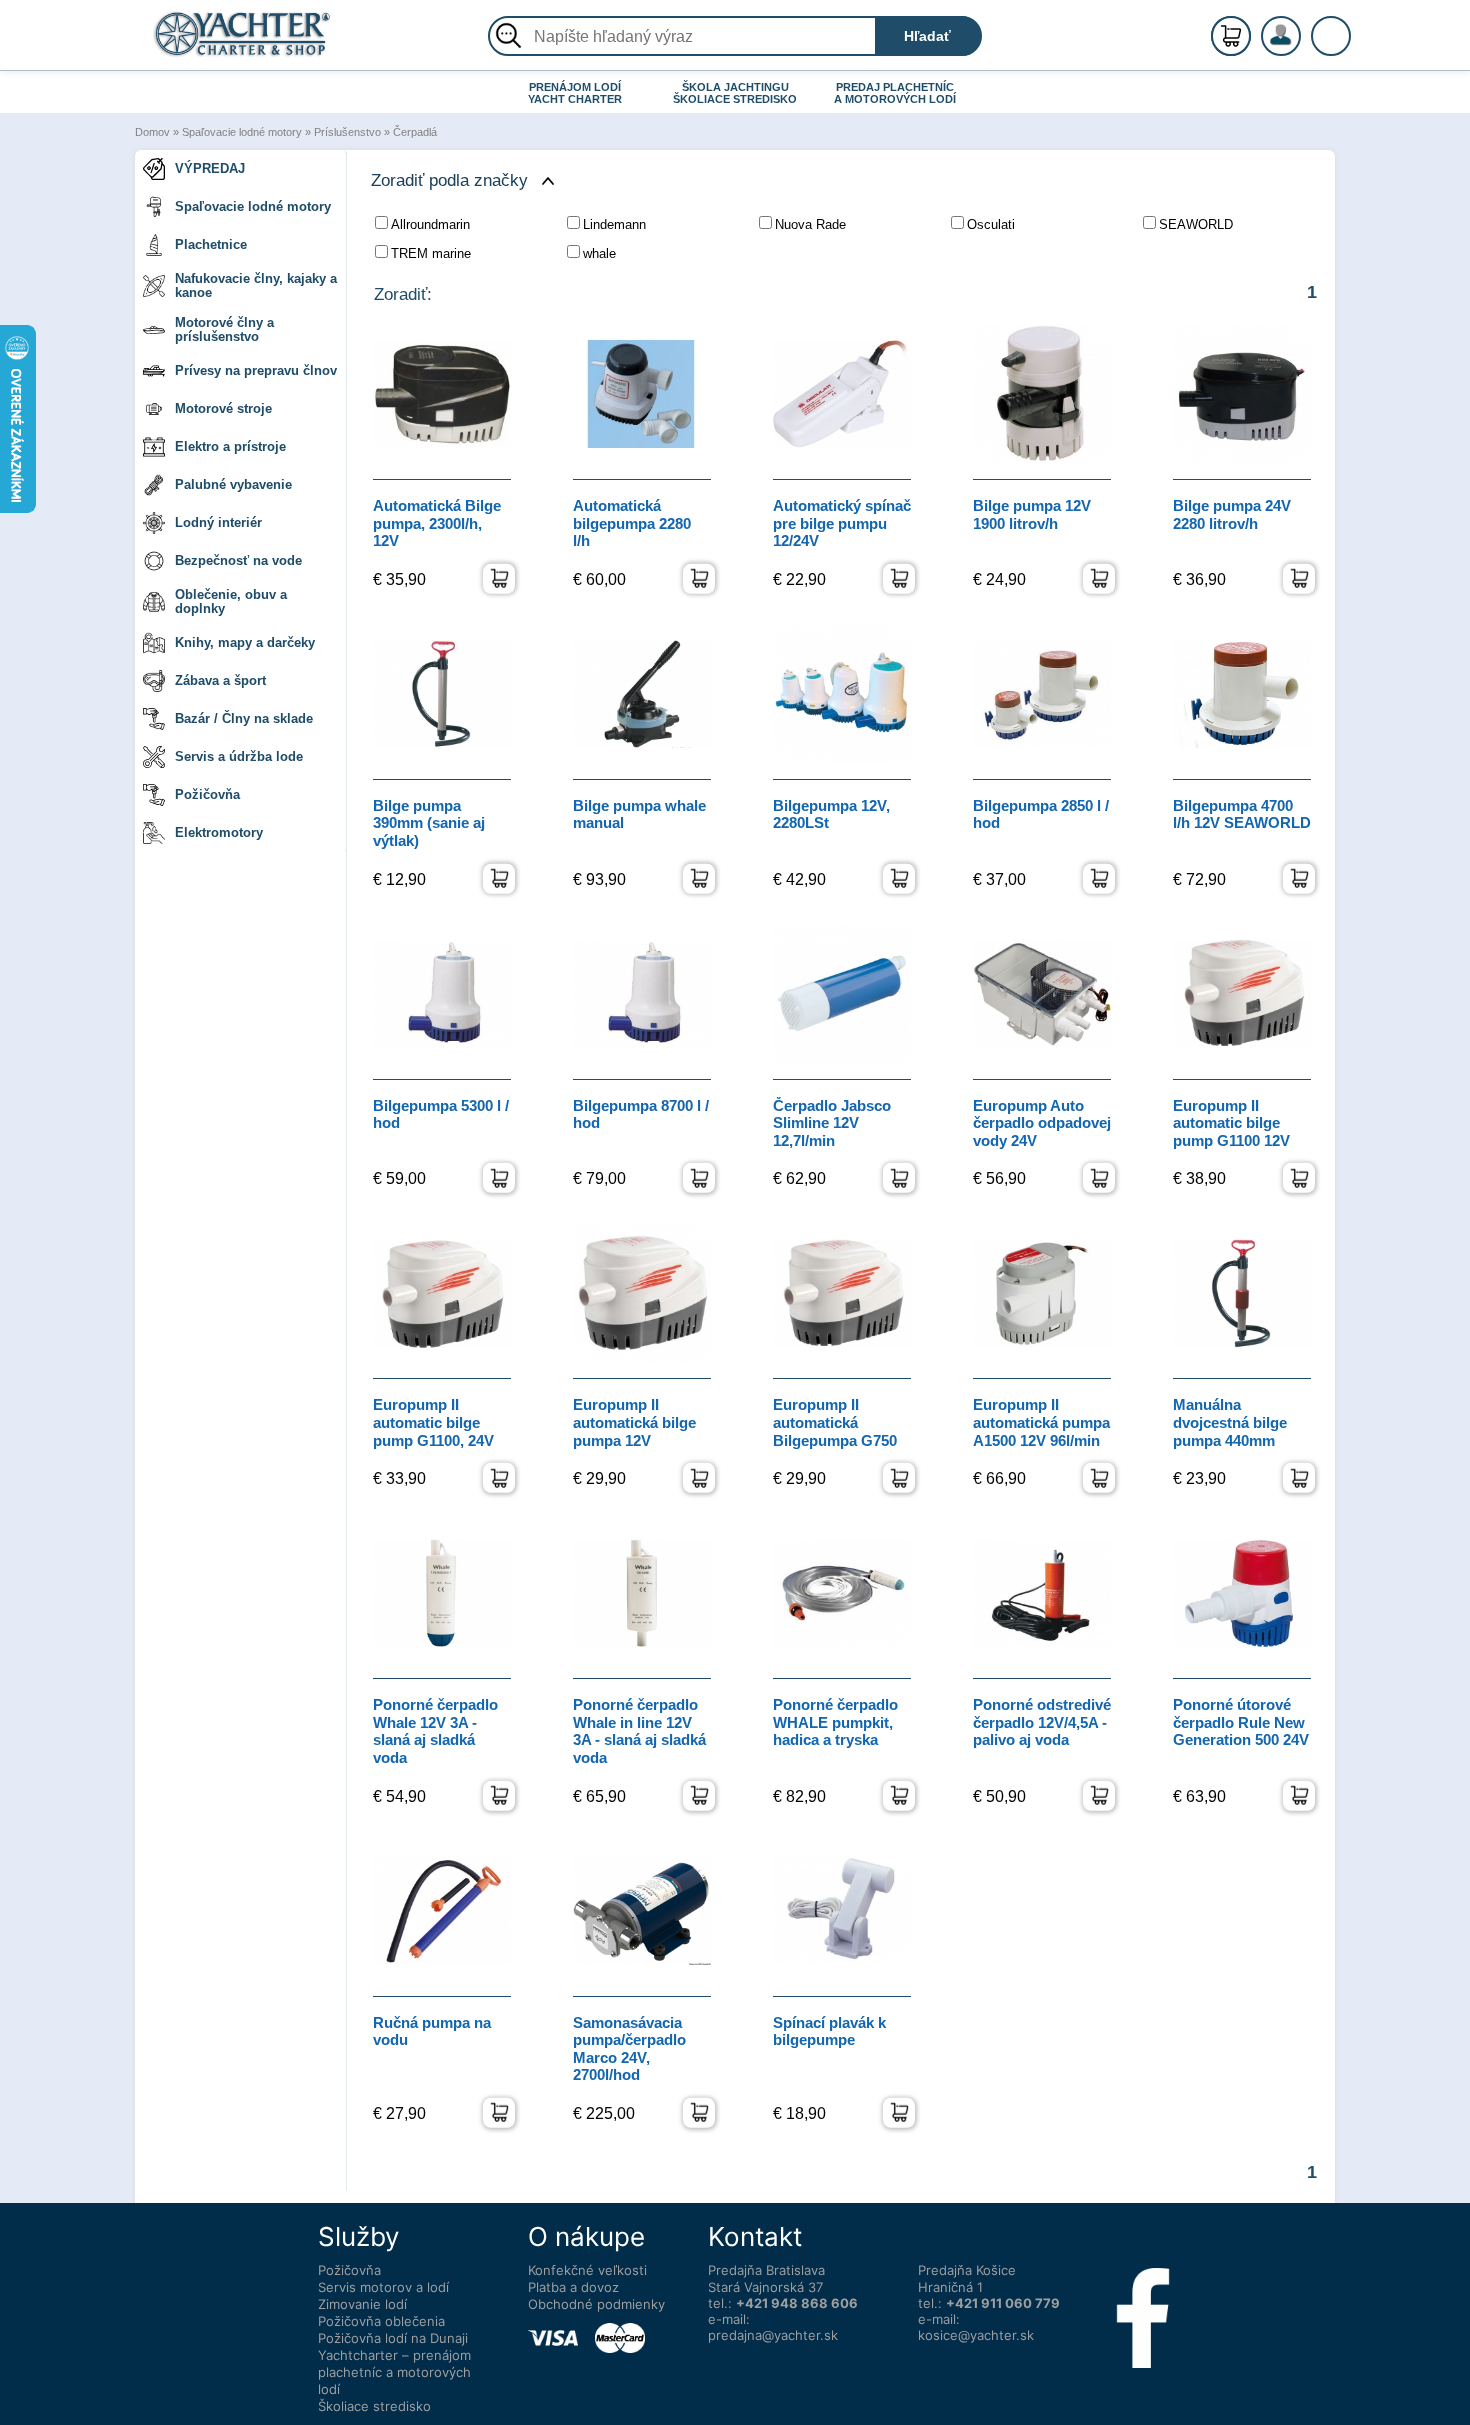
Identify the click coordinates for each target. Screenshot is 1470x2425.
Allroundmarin (430, 224)
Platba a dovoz (573, 2287)
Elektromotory (219, 832)
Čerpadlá (415, 132)
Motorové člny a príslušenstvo (224, 329)
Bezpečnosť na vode (238, 560)
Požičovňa (207, 794)
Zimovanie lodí (362, 2304)
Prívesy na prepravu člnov (256, 370)
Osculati (991, 224)
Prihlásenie (1302, 47)
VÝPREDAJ (210, 168)
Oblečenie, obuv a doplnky (231, 601)
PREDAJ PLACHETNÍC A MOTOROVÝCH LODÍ (895, 93)
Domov (152, 132)
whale (599, 253)
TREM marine (431, 253)
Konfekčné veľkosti (587, 2270)
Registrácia (1301, 27)
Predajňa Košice (967, 2270)
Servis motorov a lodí (383, 2287)
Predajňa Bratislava (766, 2270)
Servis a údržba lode (239, 756)
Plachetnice (211, 244)
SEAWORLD (1196, 224)
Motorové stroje (223, 408)
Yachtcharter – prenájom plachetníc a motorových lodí (394, 2372)
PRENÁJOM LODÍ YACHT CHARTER (575, 93)
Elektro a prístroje (230, 446)
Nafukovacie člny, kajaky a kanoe (256, 285)
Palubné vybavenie (233, 484)
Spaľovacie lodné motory (242, 132)
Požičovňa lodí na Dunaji (393, 2338)
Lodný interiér (218, 522)
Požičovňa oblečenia (381, 2321)
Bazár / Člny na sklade (244, 718)
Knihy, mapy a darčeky (245, 642)
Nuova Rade (810, 224)
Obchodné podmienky (596, 2304)
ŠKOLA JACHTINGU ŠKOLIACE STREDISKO (735, 93)
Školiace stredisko (374, 2406)
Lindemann (614, 224)
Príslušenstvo (347, 132)
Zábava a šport (220, 680)
